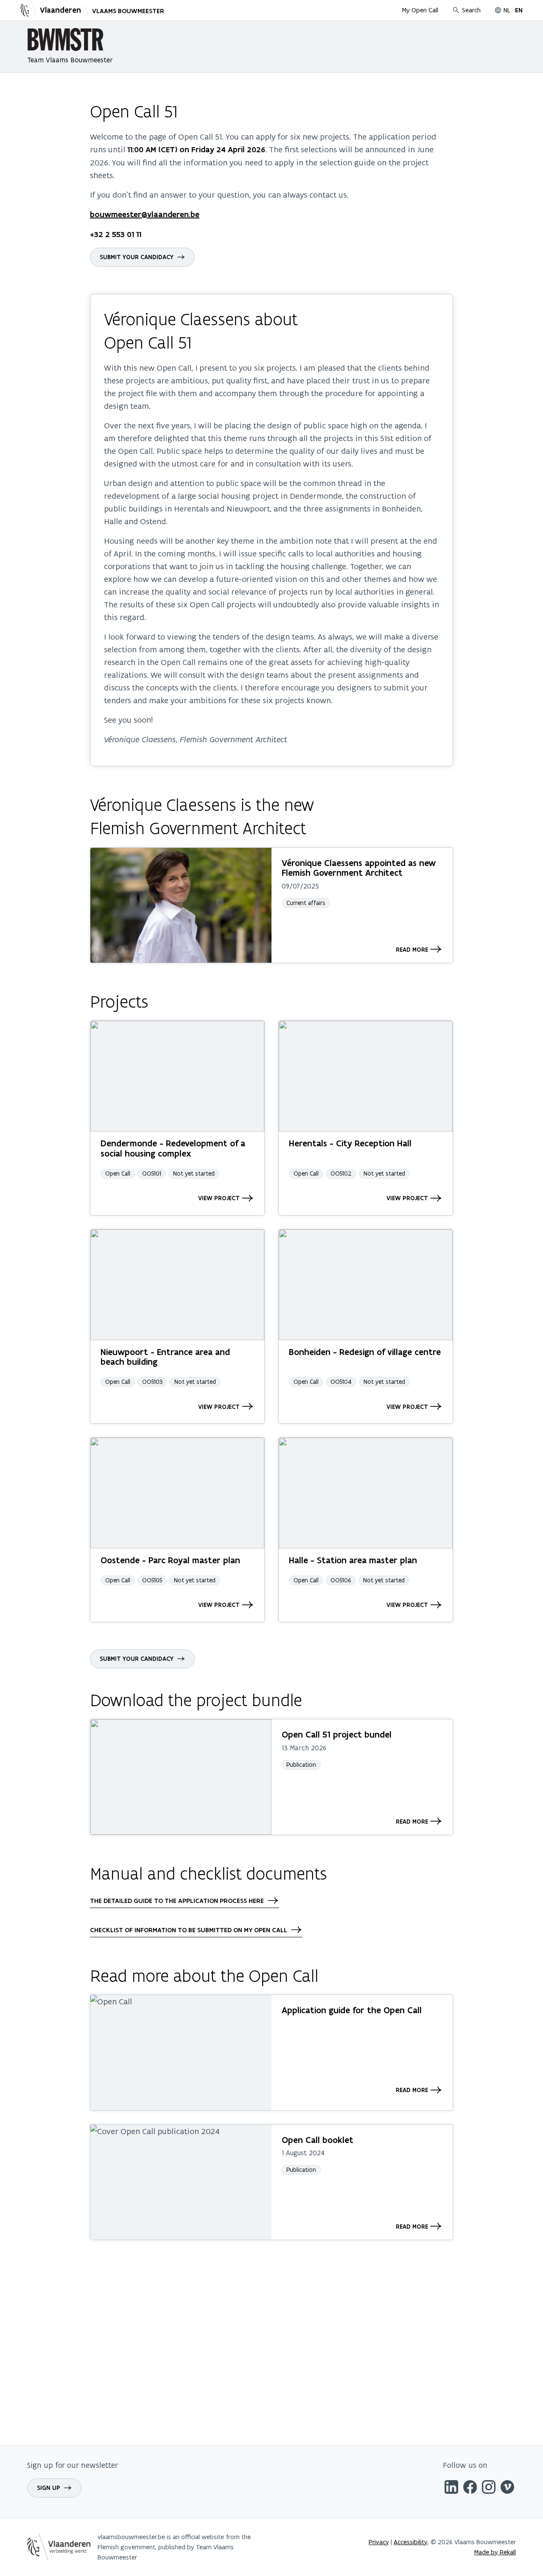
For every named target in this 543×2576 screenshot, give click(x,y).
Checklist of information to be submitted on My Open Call (189, 1930)
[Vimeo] (507, 2488)
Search (471, 10)
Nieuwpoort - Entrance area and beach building (165, 1357)
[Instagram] (489, 2488)
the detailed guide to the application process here (177, 1901)
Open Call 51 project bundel (337, 1734)
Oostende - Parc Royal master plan (170, 1560)
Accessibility (411, 2542)
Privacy (379, 2542)
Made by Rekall (495, 2552)
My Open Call (420, 10)
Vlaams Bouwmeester (128, 11)
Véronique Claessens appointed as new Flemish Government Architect (359, 868)
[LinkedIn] (451, 2488)
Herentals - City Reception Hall (350, 1143)
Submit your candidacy (137, 257)
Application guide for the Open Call (352, 2010)
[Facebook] (470, 2488)
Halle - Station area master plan (353, 1560)
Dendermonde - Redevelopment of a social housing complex (173, 1148)
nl (507, 10)
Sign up (49, 2488)
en (519, 10)
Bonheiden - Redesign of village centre (365, 1352)
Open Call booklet (318, 2140)
